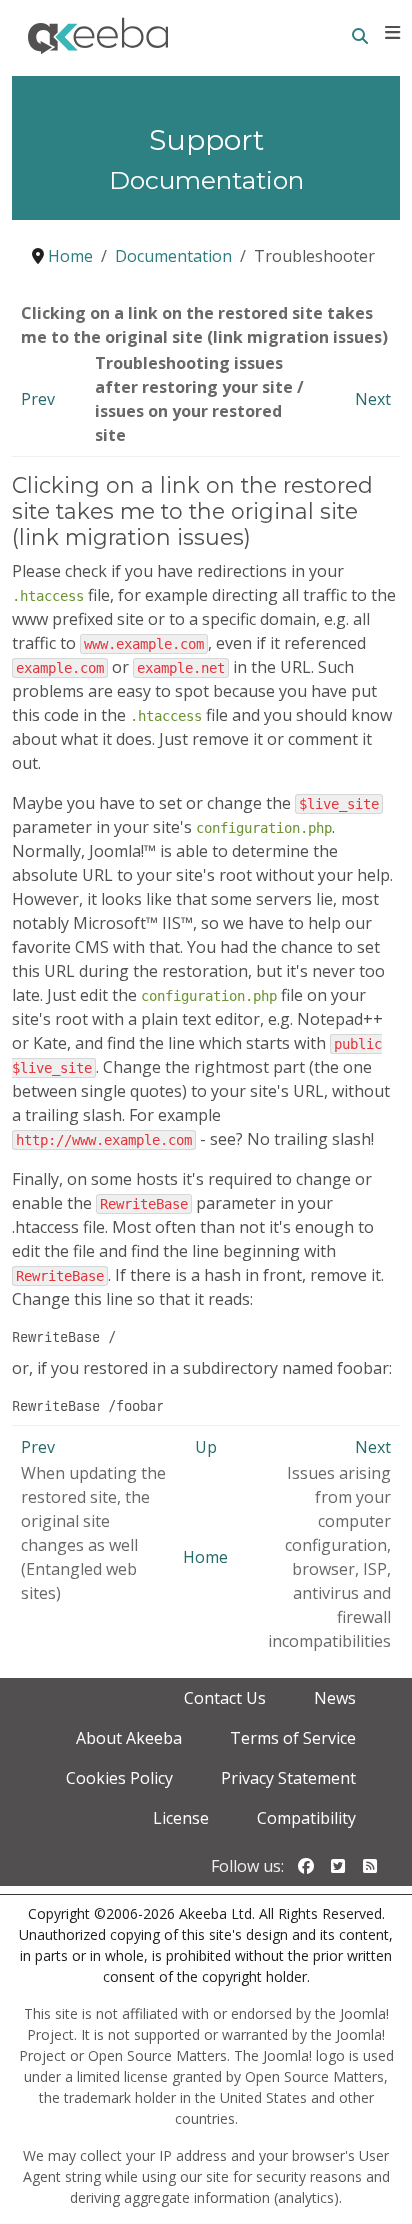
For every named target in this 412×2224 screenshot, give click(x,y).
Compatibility (306, 1818)
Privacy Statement (288, 1778)
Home (205, 1557)
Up (206, 1447)
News (335, 1698)
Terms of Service (293, 1738)
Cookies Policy (119, 1778)
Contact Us (225, 1698)
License (181, 1818)
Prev (38, 399)
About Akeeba (129, 1738)
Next (373, 399)
